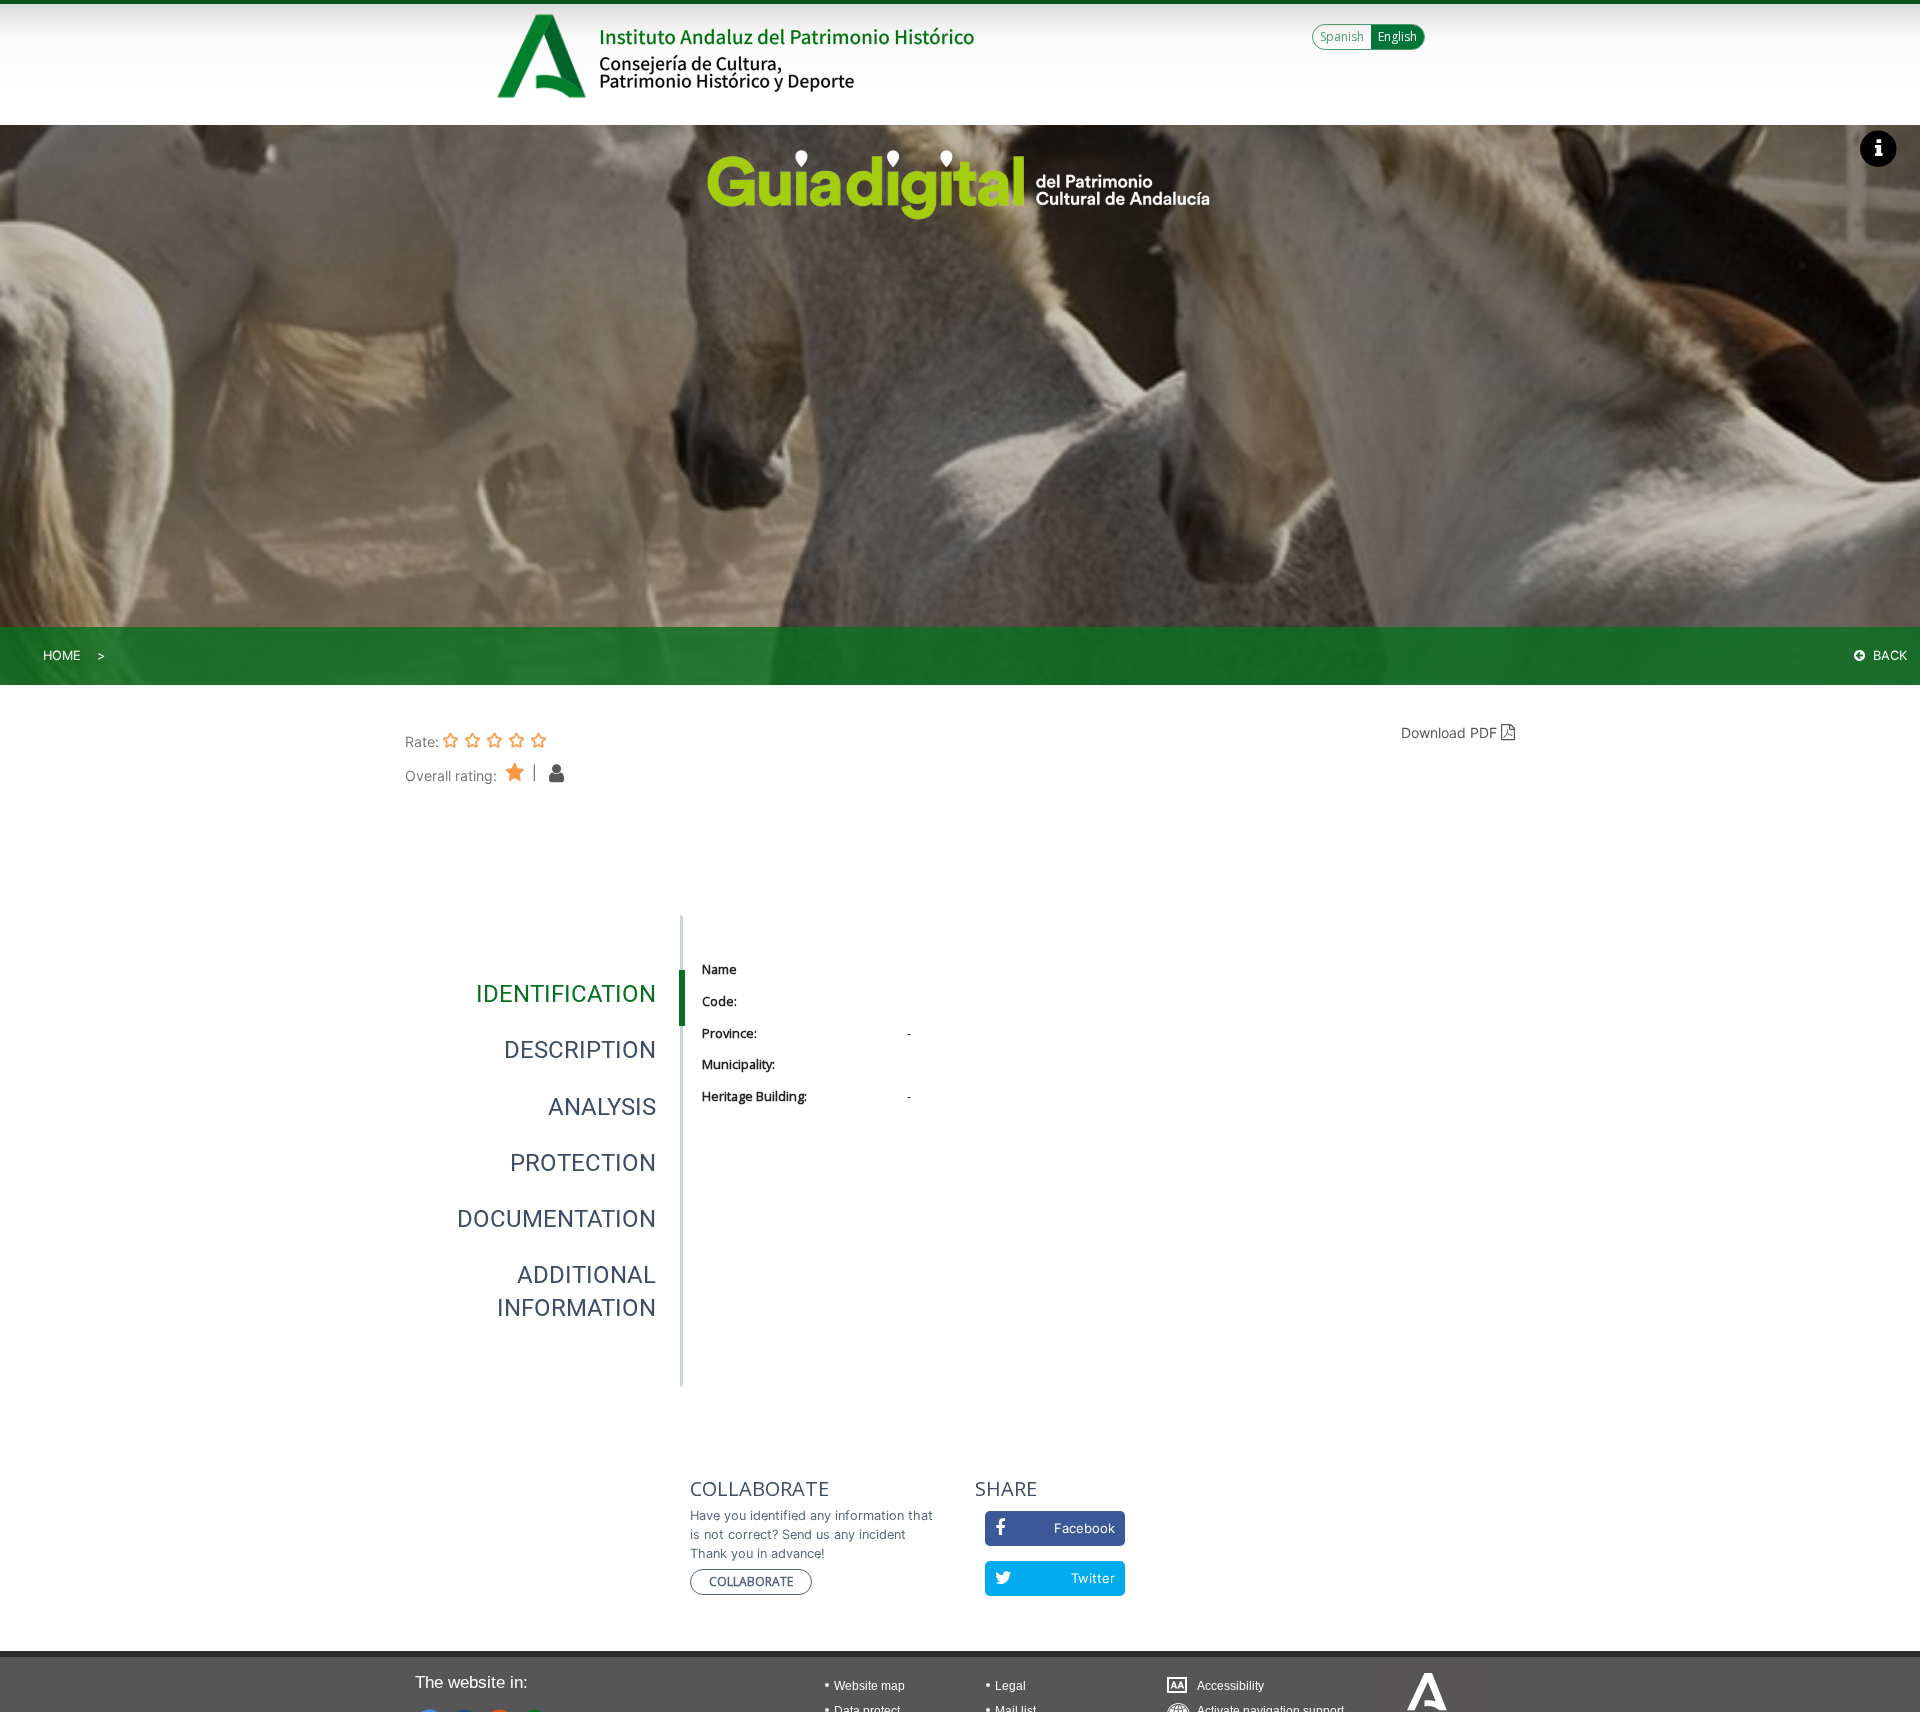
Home (62, 655)
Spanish (1342, 36)
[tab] (566, 994)
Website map (869, 1686)
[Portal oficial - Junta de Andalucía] (545, 56)
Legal (1010, 1686)
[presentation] (544, 994)
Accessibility (1230, 1686)
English (1397, 36)
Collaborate (751, 1581)
